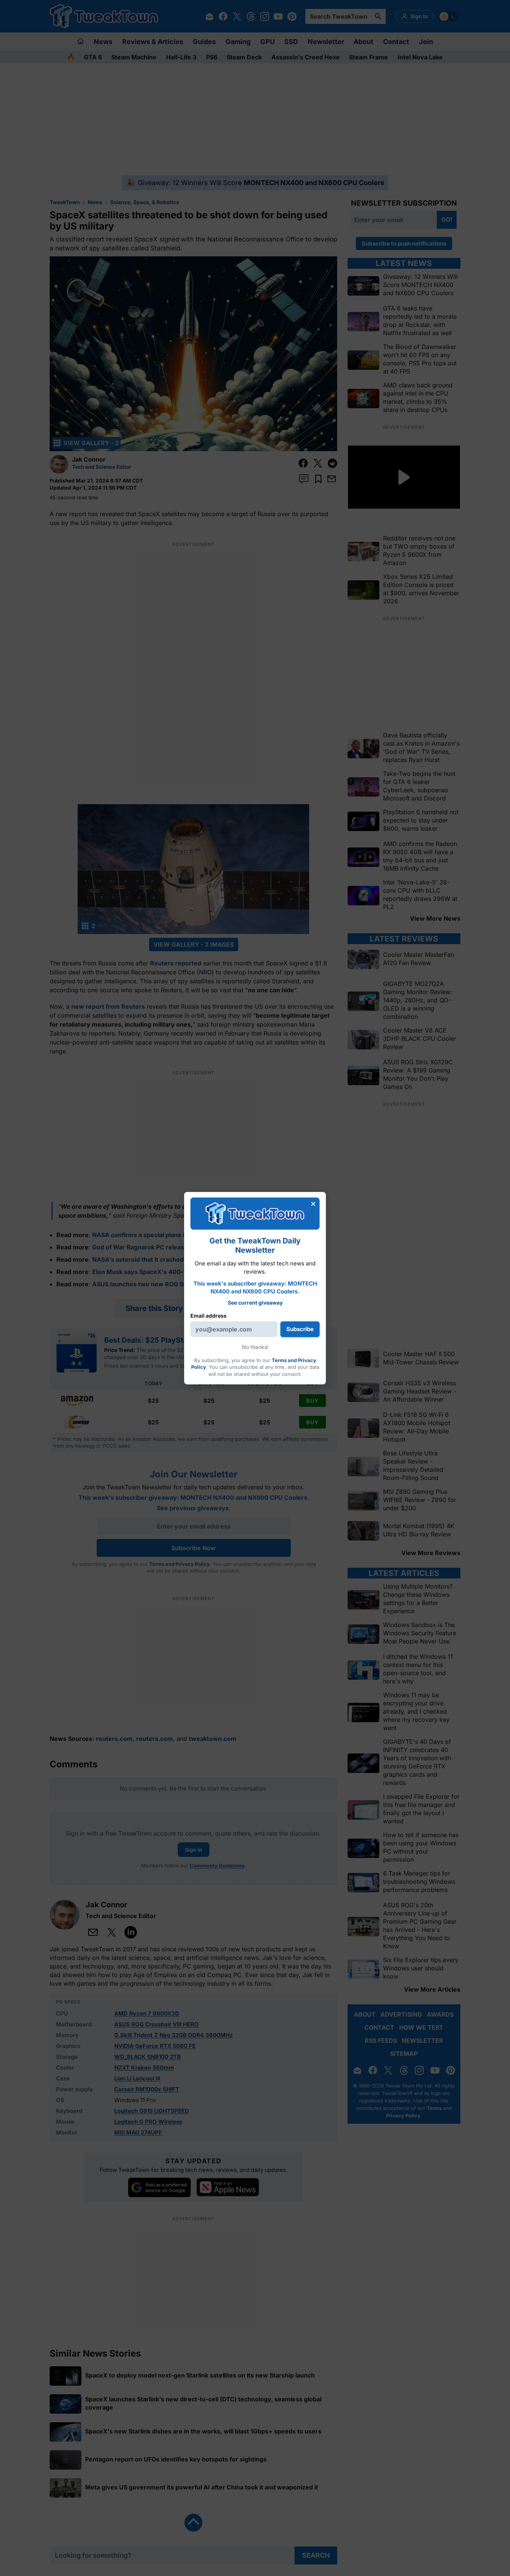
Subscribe (300, 1329)
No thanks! (255, 1347)
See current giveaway (255, 1303)
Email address (209, 1316)
